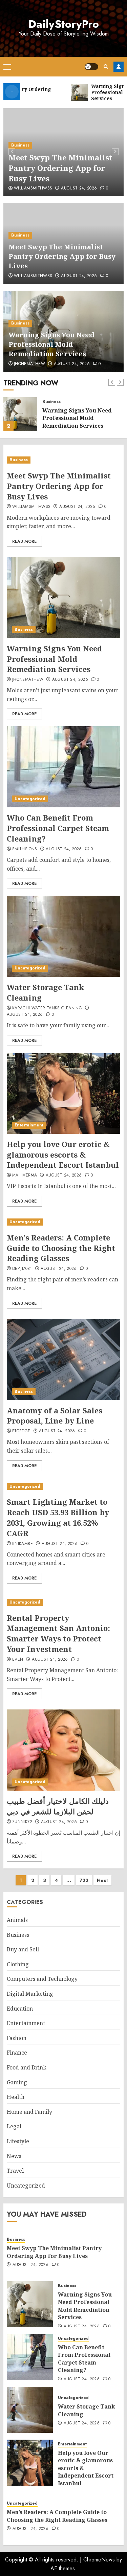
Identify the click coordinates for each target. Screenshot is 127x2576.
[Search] (106, 66)
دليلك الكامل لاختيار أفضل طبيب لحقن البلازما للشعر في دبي (58, 1806)
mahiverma (25, 1175)
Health (16, 2097)
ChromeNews (99, 2560)
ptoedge (21, 1431)
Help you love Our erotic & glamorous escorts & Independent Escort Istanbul (63, 1155)
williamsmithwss (33, 188)
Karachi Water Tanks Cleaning (47, 1008)
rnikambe (23, 1544)
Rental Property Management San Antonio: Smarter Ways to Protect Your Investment (58, 1633)
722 (84, 1880)
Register (119, 67)
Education (20, 2009)
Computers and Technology (42, 1979)
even (18, 1660)
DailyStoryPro (64, 24)
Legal (14, 2126)
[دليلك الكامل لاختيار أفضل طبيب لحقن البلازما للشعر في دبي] (63, 1750)
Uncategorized (30, 799)
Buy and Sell (23, 1949)
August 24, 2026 (79, 188)
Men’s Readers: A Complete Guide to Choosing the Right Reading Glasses (61, 1248)
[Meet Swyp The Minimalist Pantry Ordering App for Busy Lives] (63, 460)
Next (102, 1880)
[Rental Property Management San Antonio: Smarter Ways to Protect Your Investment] (63, 1602)
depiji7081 (22, 1269)
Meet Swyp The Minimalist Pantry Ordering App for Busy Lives (60, 168)
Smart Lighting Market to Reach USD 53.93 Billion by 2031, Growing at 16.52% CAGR (58, 1517)
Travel (15, 2171)
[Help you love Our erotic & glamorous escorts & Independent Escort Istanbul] (63, 1093)
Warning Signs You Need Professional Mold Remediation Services (51, 344)
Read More (24, 541)
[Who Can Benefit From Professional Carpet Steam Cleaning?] (63, 767)
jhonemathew (29, 364)
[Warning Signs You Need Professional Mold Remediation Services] (20, 414)
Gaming (17, 2082)
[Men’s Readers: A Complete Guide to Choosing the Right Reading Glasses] (63, 1222)
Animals (17, 1920)
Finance (17, 2053)
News (14, 2156)
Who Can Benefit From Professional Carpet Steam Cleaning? (58, 828)
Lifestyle (18, 2141)
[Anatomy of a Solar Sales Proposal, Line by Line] (63, 1360)
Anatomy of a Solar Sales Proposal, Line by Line (55, 1416)
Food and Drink (27, 2067)
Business (20, 145)
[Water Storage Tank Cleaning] (63, 936)
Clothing (18, 1964)
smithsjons (25, 849)
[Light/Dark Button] (91, 67)
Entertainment (29, 1125)
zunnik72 (22, 1822)
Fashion (17, 2038)
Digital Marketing (30, 1994)
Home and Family (29, 2112)
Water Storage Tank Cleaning (87, 2410)
